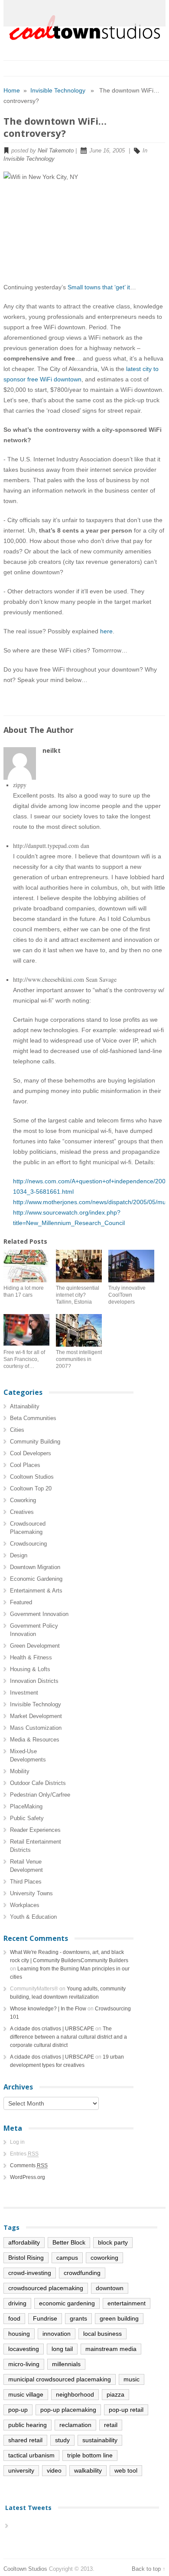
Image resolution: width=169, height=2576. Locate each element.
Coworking (23, 1500)
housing (19, 2334)
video (54, 2470)
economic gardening (67, 2303)
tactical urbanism (31, 2455)
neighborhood (75, 2394)
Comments (29, 2165)
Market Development (36, 1716)
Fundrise (45, 2318)
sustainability (100, 2440)
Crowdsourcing (28, 1544)
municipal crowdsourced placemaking (60, 2379)
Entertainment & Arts (36, 1591)
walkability (88, 2470)
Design (19, 1555)
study (62, 2440)
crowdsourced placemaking (46, 2288)
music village (26, 2394)
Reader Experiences (35, 1830)
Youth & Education (33, 1917)
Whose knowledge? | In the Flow (48, 2009)
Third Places (26, 1882)
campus (67, 2258)
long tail (62, 2349)
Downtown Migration (35, 1567)
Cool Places (25, 1465)
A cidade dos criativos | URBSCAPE (52, 2029)
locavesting (24, 2349)
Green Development (35, 1646)
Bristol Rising (26, 2258)
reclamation (75, 2425)
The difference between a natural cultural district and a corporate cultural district (68, 2037)
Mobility (20, 1771)
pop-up (18, 2410)
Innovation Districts (34, 1681)
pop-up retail (126, 2410)
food (14, 2318)
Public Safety (27, 1818)
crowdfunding (82, 2273)
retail (111, 2425)
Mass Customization (36, 1728)
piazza (115, 2394)
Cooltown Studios (32, 1477)
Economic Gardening (36, 1579)
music (132, 2379)
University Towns (31, 1893)
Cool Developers (31, 1453)
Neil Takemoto (56, 151)
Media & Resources (35, 1740)
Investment (24, 1693)
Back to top (146, 2569)
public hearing (28, 2425)
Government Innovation (39, 1614)
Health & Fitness (31, 1657)
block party (113, 2242)
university (21, 2470)
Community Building (35, 1442)
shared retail (25, 2440)
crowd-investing (30, 2273)
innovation (57, 2334)
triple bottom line (90, 2455)
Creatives (22, 1512)
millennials (66, 2364)
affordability (24, 2242)
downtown (110, 2288)
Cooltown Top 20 (31, 1488)
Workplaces (25, 1905)
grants (78, 2318)
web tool (126, 2470)
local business (102, 2334)
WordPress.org (28, 2177)
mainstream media (111, 2349)
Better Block (69, 2242)
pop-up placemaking (68, 2410)
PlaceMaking (26, 1806)
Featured (21, 1602)
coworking (104, 2258)
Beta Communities (33, 1418)
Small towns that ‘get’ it (99, 287)
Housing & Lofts (30, 1669)
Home (12, 90)
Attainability (25, 1406)
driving (17, 2303)
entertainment (127, 2303)
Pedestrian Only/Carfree (40, 1795)
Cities (17, 1430)
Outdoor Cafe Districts (38, 1783)
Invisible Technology (58, 90)
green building (119, 2318)
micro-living (24, 2364)
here (106, 631)
